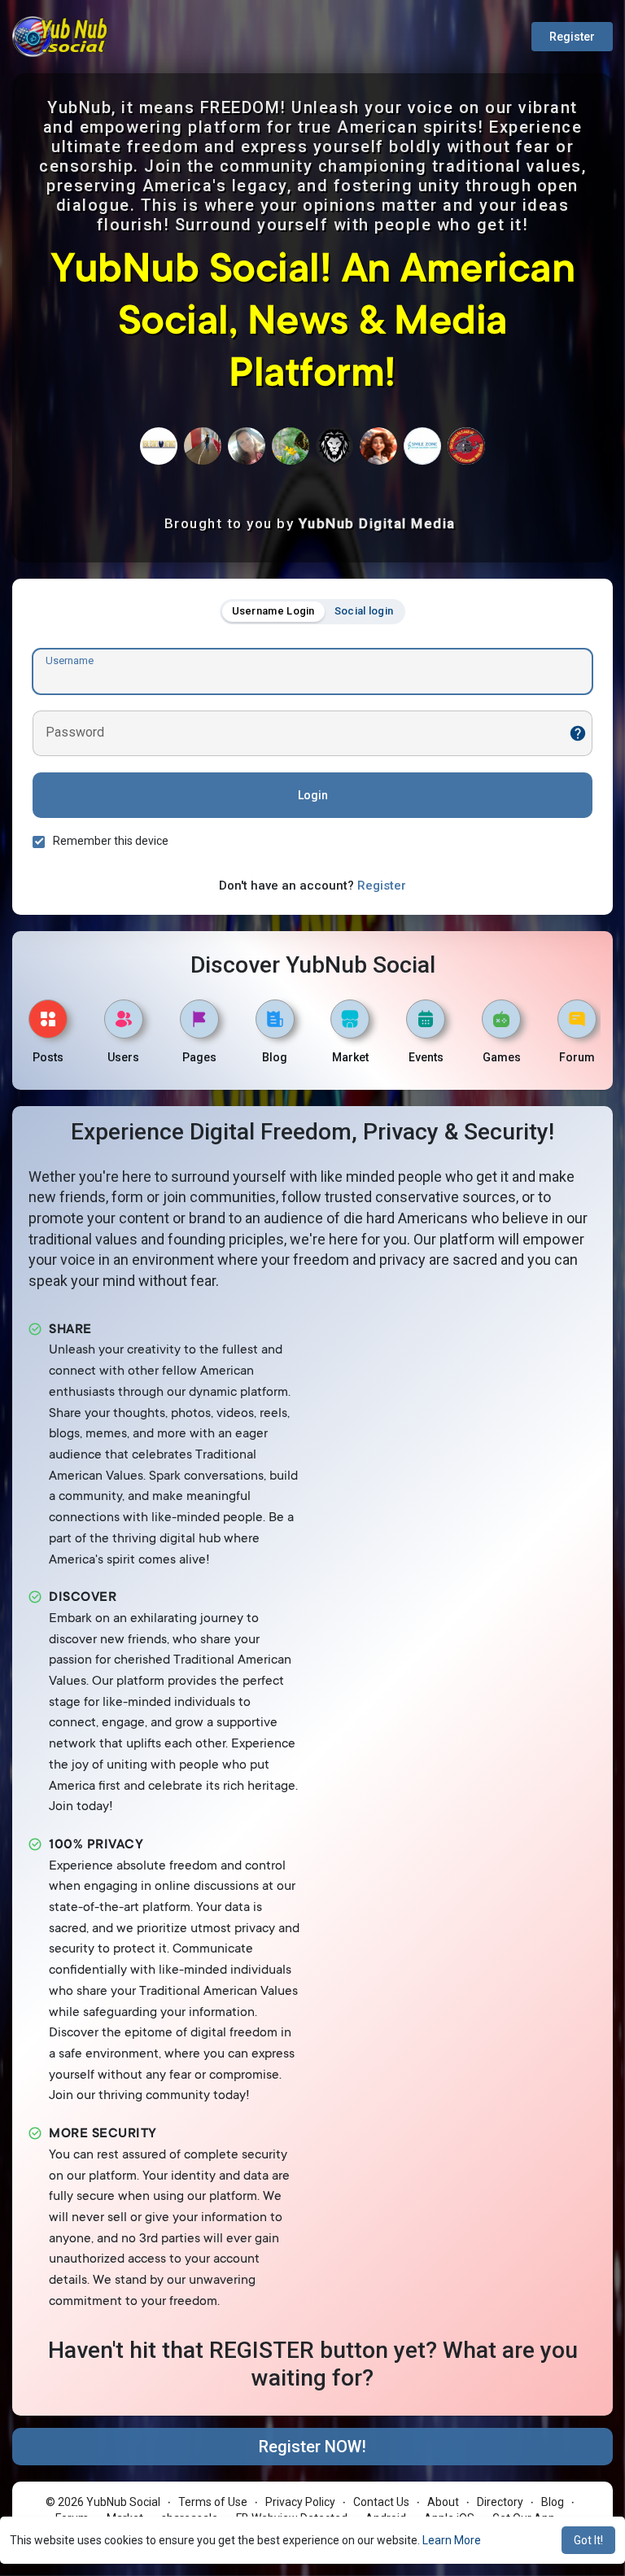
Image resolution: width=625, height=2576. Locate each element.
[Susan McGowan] (291, 446)
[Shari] (378, 446)
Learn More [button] (452, 2540)
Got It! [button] (588, 2540)
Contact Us (381, 2502)
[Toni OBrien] (247, 446)
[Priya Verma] (422, 446)
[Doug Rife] (203, 446)
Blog (553, 2502)
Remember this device (111, 841)
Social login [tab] (364, 611)
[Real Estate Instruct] (159, 446)
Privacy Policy (300, 2502)
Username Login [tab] (273, 611)
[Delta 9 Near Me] (334, 446)
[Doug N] (466, 446)
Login (313, 795)
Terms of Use (213, 2502)
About (443, 2502)
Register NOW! (312, 2447)
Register (572, 37)
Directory (500, 2502)
